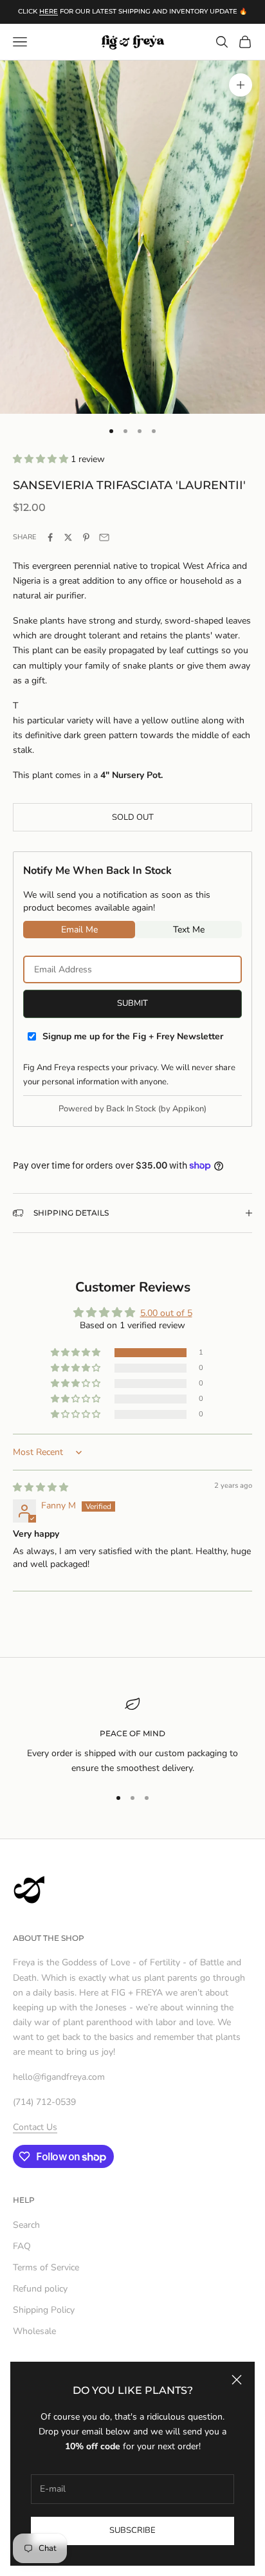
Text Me (189, 930)
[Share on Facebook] (50, 537)
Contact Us (35, 2127)
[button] (42, 459)
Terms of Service (46, 2267)
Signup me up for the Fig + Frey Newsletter (133, 1036)
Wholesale (34, 2331)
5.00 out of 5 (166, 1313)
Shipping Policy (44, 2310)
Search (26, 2225)
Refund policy (40, 2289)
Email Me (79, 930)
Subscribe (132, 2530)
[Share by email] (104, 537)
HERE (49, 11)
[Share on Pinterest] (86, 537)
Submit (132, 1003)
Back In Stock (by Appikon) (156, 1109)
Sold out (133, 817)
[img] (41, 1487)
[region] (132, 1736)
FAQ (22, 2246)
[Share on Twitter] (68, 537)
